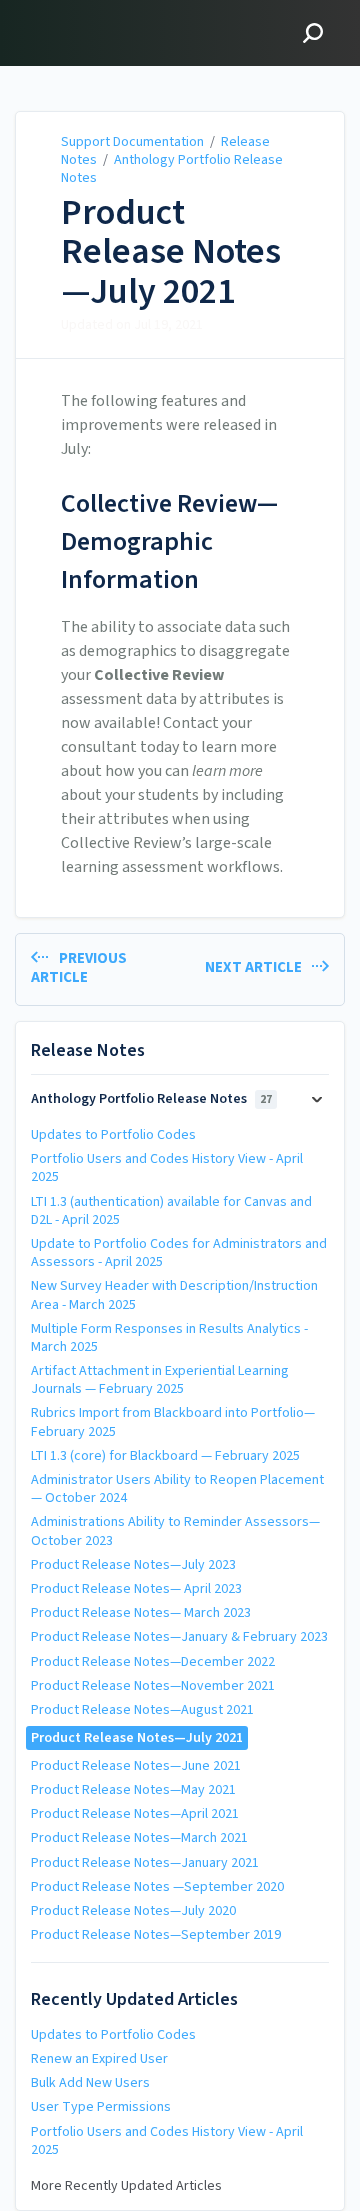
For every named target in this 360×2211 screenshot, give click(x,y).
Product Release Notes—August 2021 (142, 1710)
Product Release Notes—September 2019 (156, 1935)
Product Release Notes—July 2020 (133, 1911)
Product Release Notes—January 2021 (145, 1863)
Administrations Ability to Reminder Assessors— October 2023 (175, 1531)
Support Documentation (132, 142)
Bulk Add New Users (90, 2083)
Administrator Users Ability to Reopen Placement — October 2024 (177, 1489)
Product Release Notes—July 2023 (133, 1565)
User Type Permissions (101, 2107)
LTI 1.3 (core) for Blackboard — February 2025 (165, 1456)
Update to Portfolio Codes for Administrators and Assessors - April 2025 (179, 1253)
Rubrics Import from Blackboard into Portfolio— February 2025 (173, 1422)
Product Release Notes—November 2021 (153, 1686)
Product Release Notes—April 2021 (135, 1814)
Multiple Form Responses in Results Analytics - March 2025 (169, 1338)
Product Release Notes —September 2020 (157, 1887)
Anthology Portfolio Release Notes (172, 169)
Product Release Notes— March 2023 (141, 1613)
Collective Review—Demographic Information (169, 541)
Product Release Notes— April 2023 (136, 1589)
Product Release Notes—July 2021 (171, 252)
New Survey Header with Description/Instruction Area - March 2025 (174, 1295)
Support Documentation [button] (112, 11)
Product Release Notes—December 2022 (153, 1662)
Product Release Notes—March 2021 (139, 1838)
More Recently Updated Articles (126, 2186)
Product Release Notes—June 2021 (136, 1766)
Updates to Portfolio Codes (113, 1135)
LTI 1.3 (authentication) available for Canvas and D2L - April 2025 (171, 1211)
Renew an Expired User (99, 2059)
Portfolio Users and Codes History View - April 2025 (167, 1168)
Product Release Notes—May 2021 (133, 1790)
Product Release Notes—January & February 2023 (179, 1637)
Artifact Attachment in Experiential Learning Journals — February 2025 (160, 1380)
